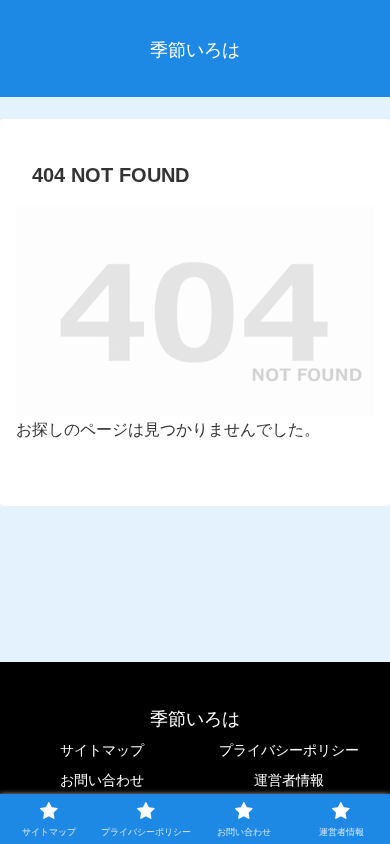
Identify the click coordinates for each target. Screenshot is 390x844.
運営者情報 (289, 780)
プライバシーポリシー (289, 750)
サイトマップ (102, 750)
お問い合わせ (102, 780)
